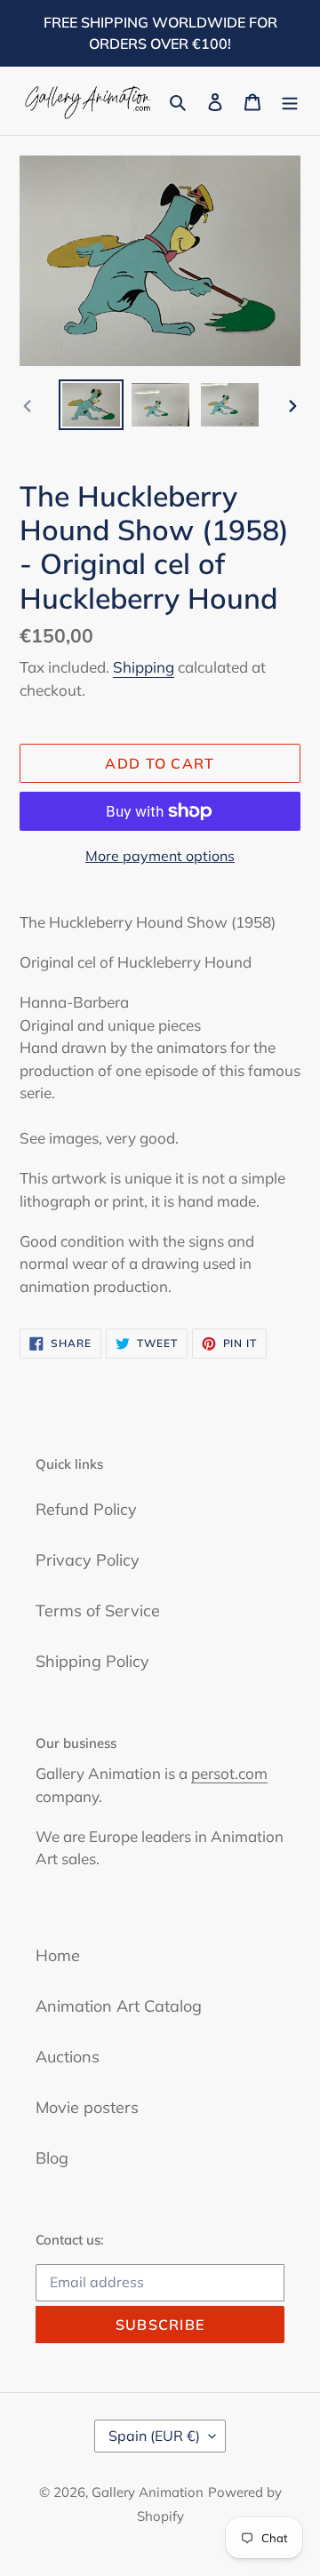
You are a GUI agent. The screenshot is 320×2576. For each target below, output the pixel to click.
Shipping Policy (92, 1661)
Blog (52, 2158)
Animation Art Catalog (119, 2006)
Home (58, 1955)
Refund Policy (86, 1509)
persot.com (229, 1773)
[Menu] (290, 101)
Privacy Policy (88, 1560)
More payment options (160, 856)
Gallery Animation (148, 2492)
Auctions (68, 2057)
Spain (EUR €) (154, 2436)
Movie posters (87, 2107)
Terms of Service (98, 1611)
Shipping (144, 667)
